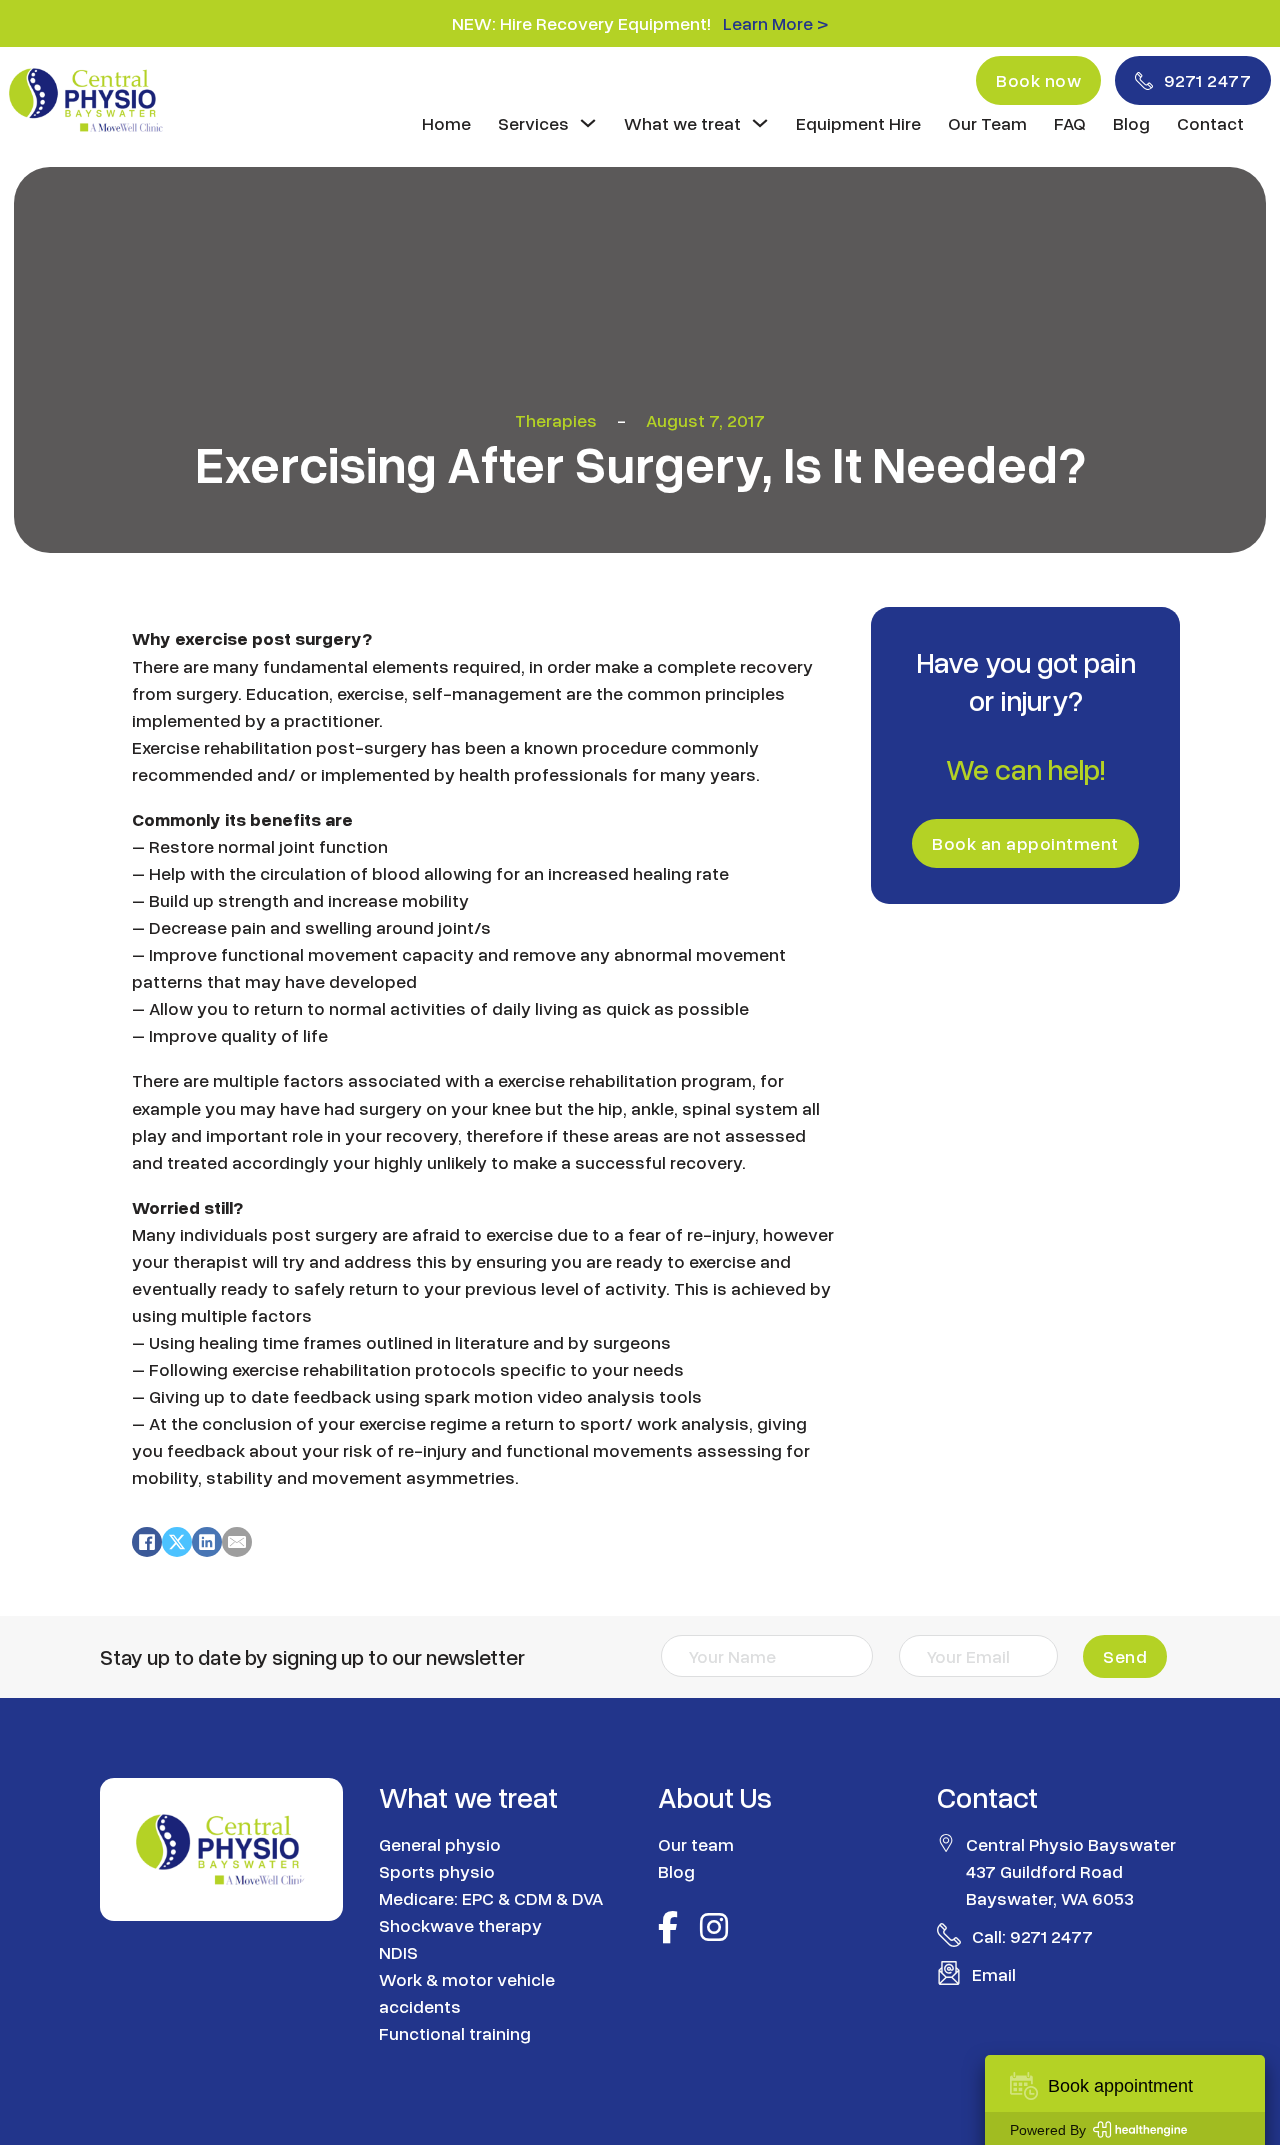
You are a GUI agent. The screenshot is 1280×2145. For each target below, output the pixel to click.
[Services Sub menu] (588, 123)
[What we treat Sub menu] (760, 123)
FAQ (1070, 123)
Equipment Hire (858, 123)
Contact (1210, 123)
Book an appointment (1025, 843)
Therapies (556, 420)
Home (446, 123)
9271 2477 (1208, 80)
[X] (177, 1542)
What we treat (682, 123)
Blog (1131, 123)
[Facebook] (147, 1542)
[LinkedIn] (207, 1542)
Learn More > (775, 23)
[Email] (237, 1542)
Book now (1038, 80)
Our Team (987, 123)
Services (533, 123)
